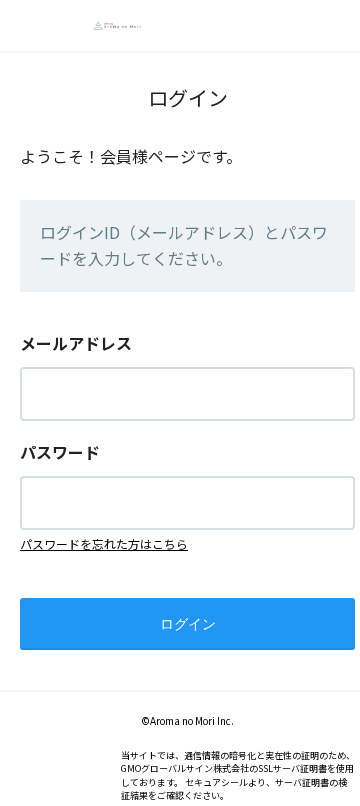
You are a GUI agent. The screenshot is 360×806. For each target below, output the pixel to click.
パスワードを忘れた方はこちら (104, 543)
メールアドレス (76, 343)
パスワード (60, 452)
